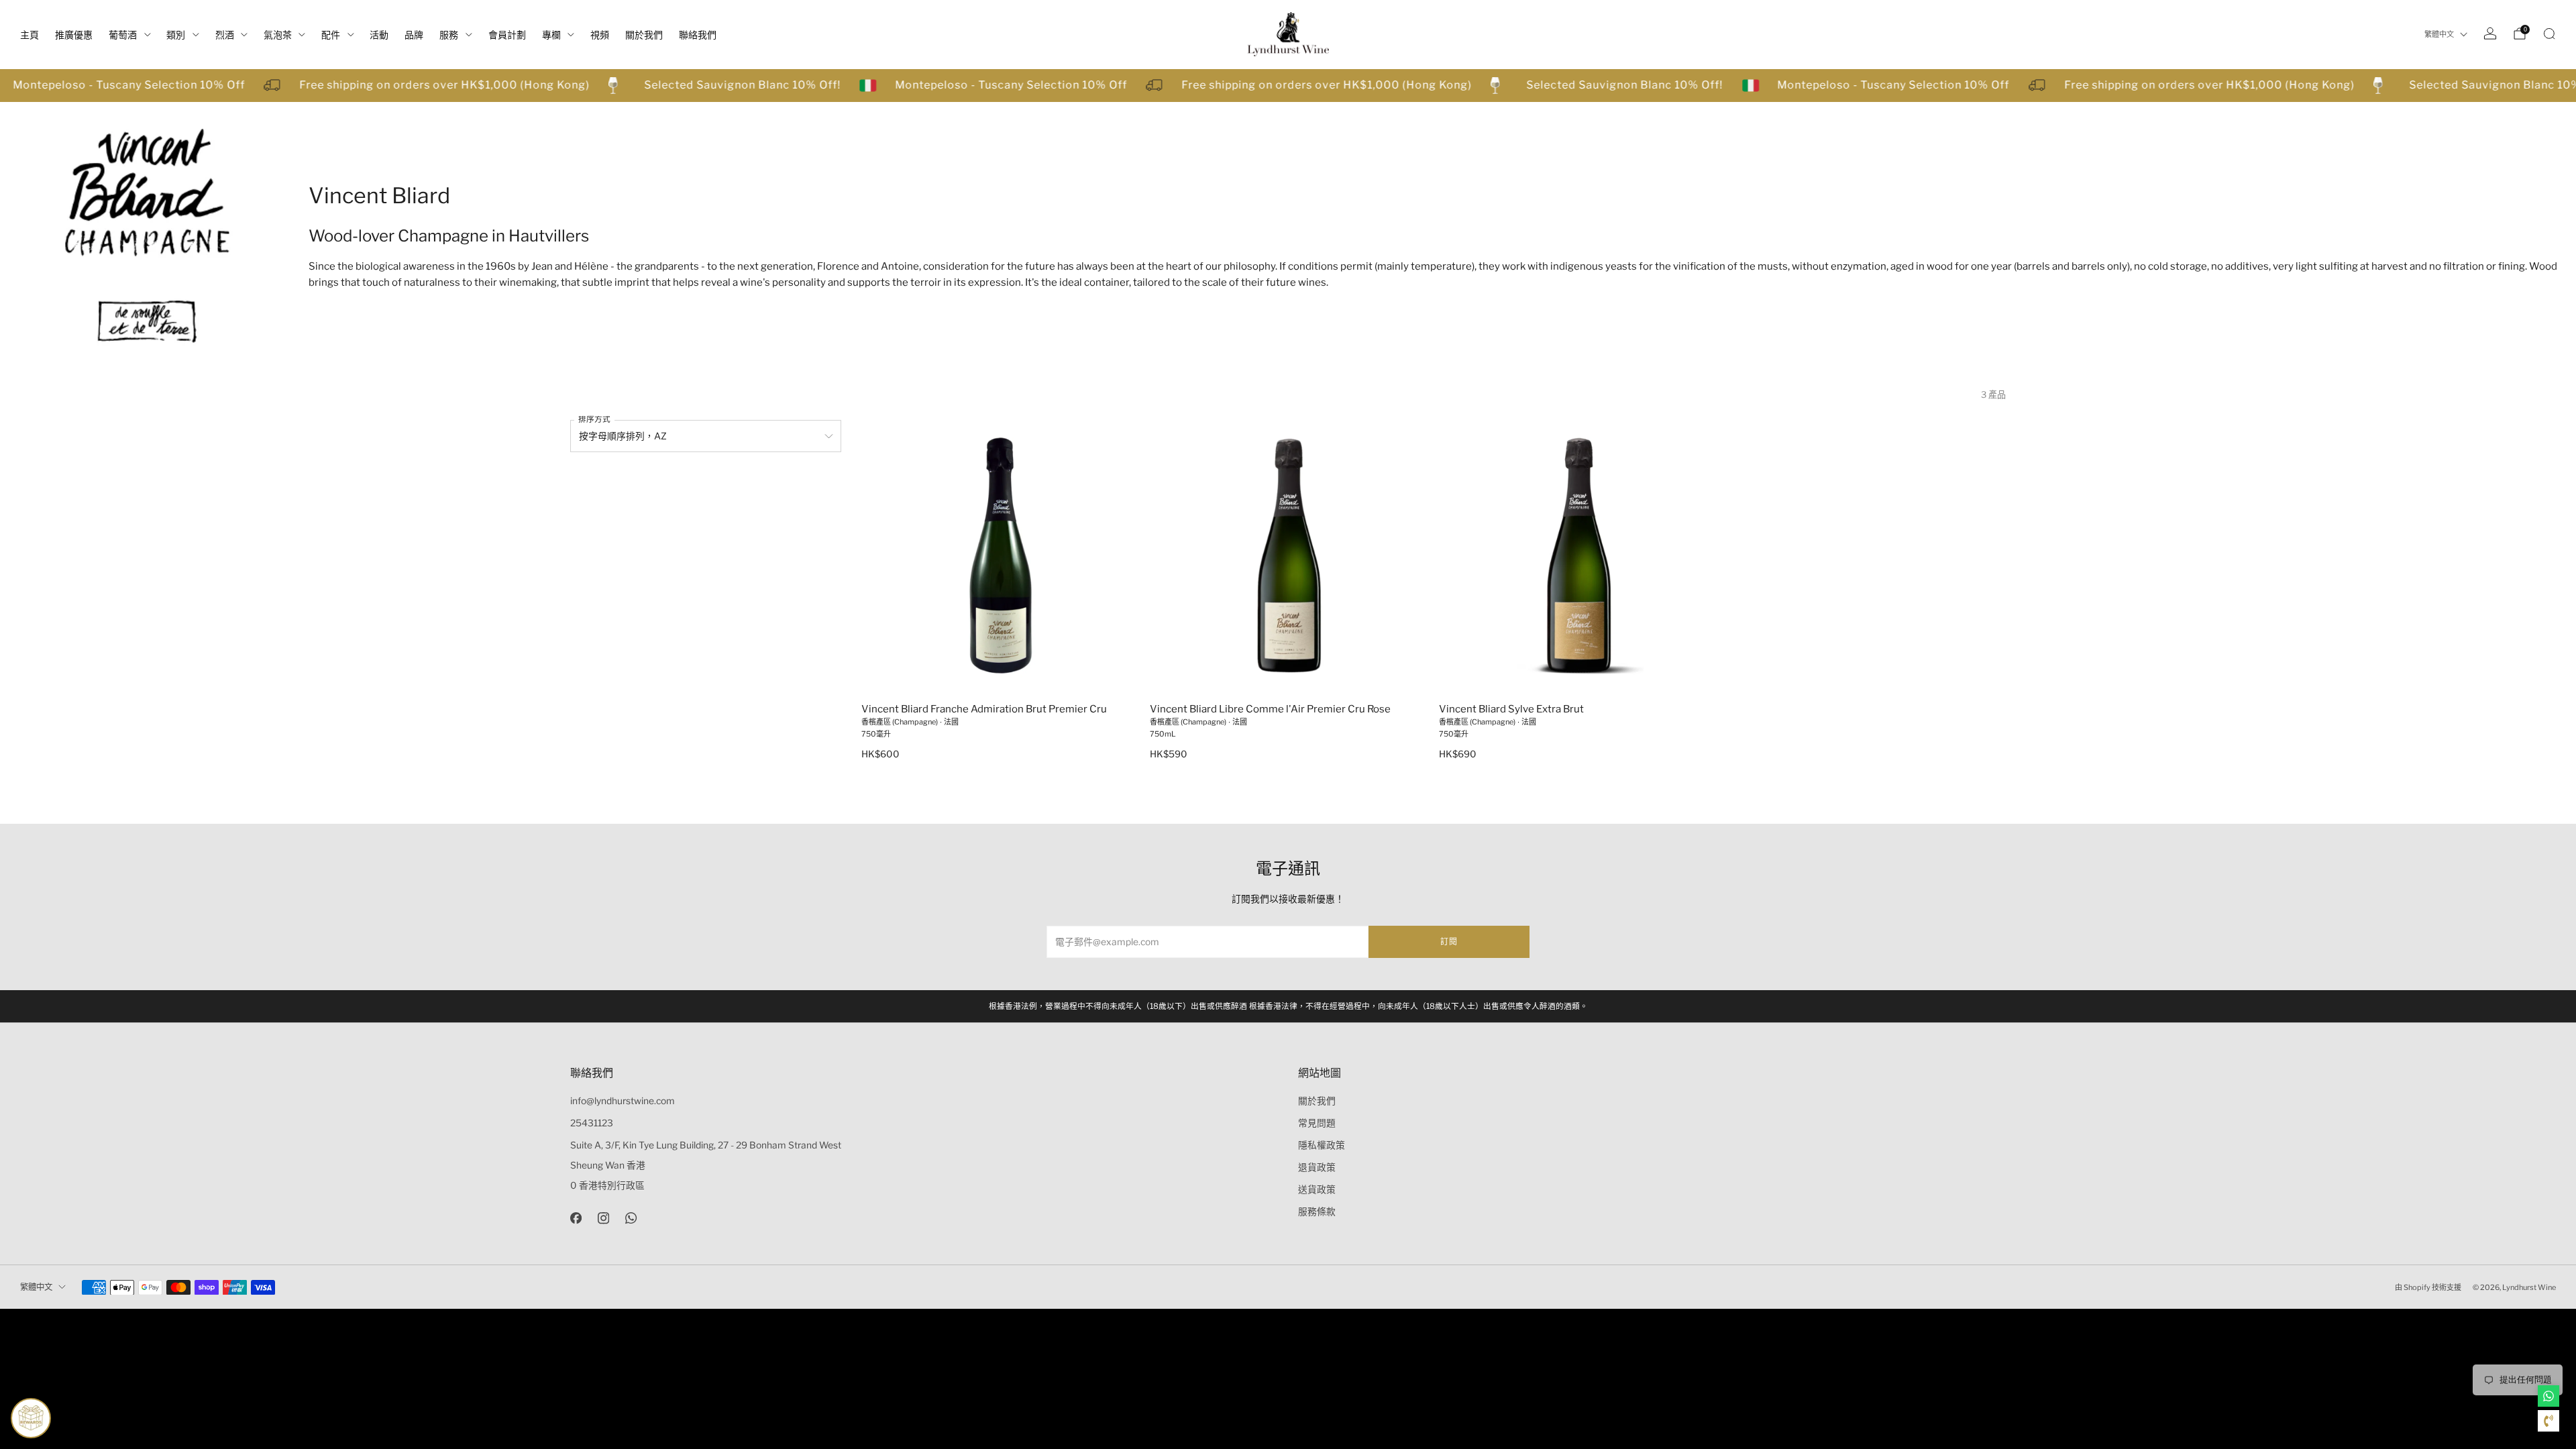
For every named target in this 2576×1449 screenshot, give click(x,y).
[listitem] (1288, 1006)
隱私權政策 (1322, 1145)
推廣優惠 (74, 35)
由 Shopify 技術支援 (2428, 1287)
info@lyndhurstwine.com (623, 1101)
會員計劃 (507, 35)
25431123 (592, 1123)
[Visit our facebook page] (576, 1218)
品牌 (414, 35)
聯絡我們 (698, 35)
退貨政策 (1317, 1167)
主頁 (30, 35)
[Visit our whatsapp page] (631, 1218)
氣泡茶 (278, 35)
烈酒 (225, 35)
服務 (449, 35)
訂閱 (1449, 942)
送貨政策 (1317, 1189)
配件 (331, 35)
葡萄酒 (123, 35)
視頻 (600, 35)
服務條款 (1317, 1212)
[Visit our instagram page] (603, 1218)
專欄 (551, 35)
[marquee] (1288, 86)
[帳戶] (2490, 34)
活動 (379, 35)
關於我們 (644, 35)
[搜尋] (2549, 34)
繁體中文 (2439, 34)
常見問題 (1317, 1123)
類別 (176, 35)
